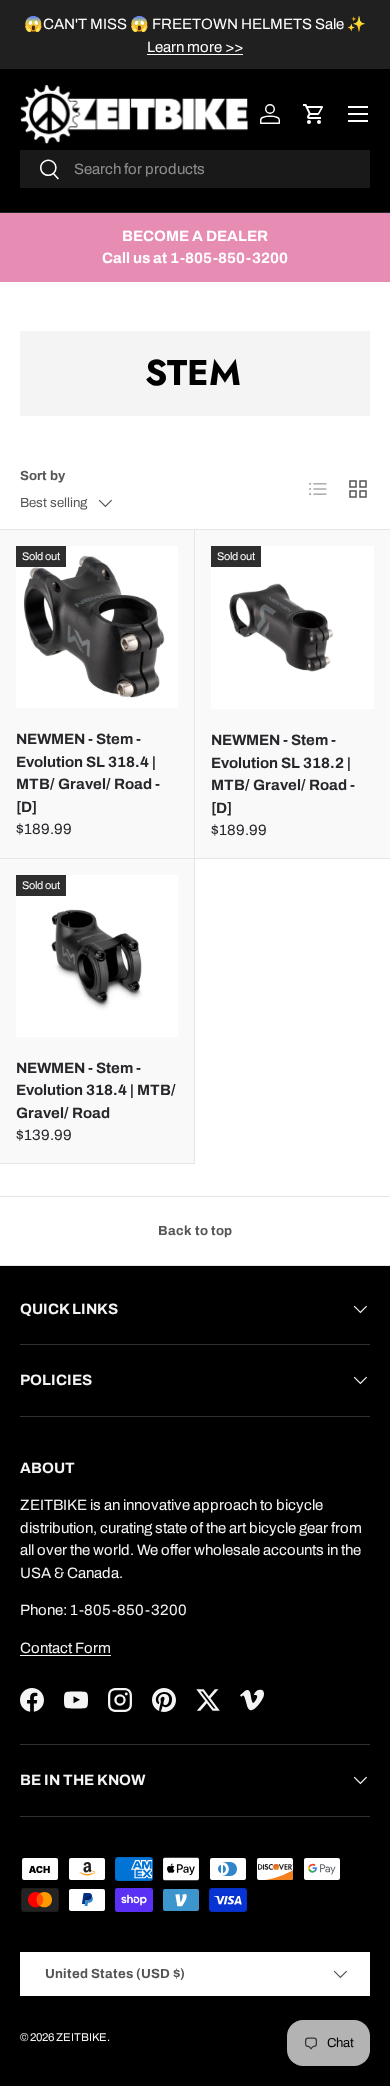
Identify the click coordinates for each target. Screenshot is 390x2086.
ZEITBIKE (81, 2037)
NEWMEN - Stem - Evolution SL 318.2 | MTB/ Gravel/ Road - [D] (283, 774)
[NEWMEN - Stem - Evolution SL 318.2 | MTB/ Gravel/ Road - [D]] (292, 627)
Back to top (195, 1230)
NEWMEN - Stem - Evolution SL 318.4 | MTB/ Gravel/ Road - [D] (88, 773)
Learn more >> (195, 47)
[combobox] (195, 169)
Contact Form (65, 1648)
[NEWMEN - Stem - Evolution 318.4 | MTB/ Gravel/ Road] (97, 956)
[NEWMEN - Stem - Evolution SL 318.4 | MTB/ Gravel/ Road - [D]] (97, 627)
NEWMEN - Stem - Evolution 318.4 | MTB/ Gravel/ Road (96, 1090)
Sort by (42, 475)
